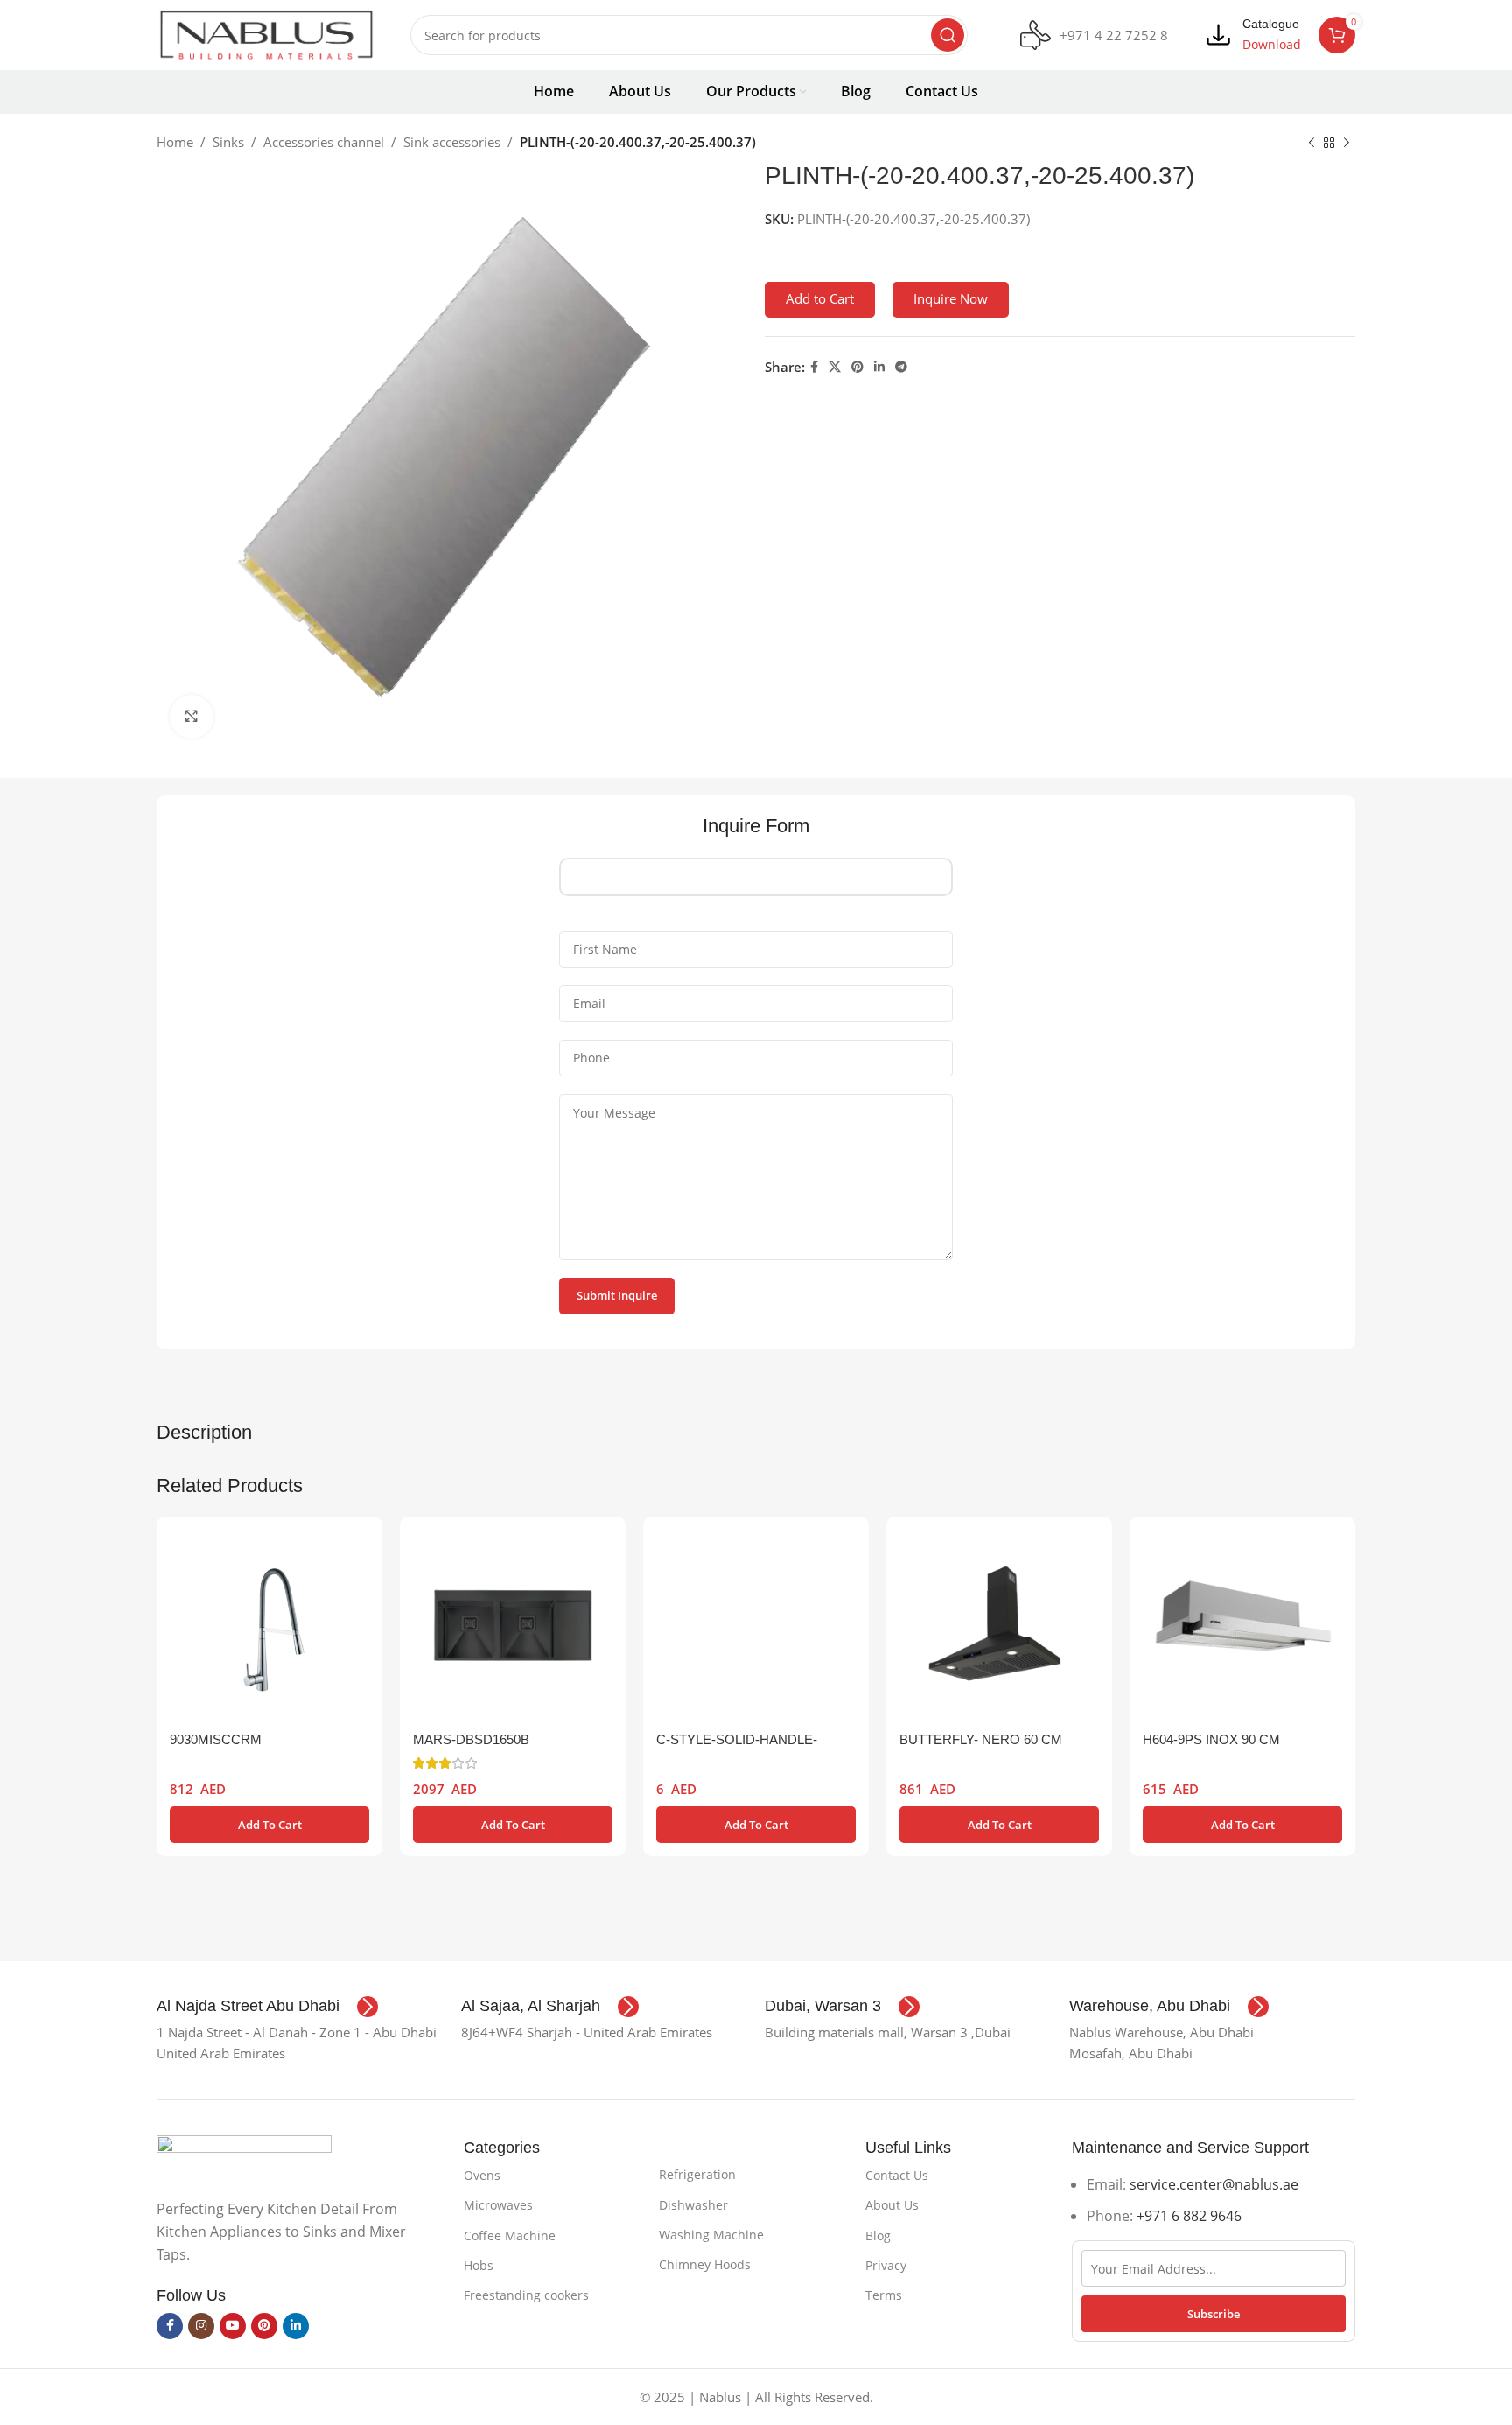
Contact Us (897, 2175)
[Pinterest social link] (857, 367)
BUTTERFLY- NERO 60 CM (981, 1739)
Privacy (886, 2265)
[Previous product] (1312, 144)
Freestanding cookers (526, 2295)
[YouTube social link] (233, 2326)
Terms (884, 2295)
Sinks (228, 142)
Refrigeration (697, 2174)
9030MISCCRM (216, 1739)
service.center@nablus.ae (1214, 2184)
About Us (892, 2205)
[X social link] (835, 367)
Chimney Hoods (705, 2264)
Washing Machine (711, 2235)
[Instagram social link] (201, 2326)
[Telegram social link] (901, 367)
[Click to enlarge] (192, 717)
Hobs (479, 2265)
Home (175, 142)
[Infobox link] (1094, 35)
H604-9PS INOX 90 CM (1211, 1739)
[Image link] (244, 2156)
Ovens (482, 2175)
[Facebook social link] (814, 367)
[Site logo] (266, 33)
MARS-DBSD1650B (471, 1739)
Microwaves (498, 2205)
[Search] (948, 35)
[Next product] (1347, 144)
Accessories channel (324, 142)
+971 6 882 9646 (1189, 2216)
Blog (878, 2236)
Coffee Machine (510, 2236)
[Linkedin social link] (879, 367)
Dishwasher (693, 2205)
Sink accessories (452, 142)
